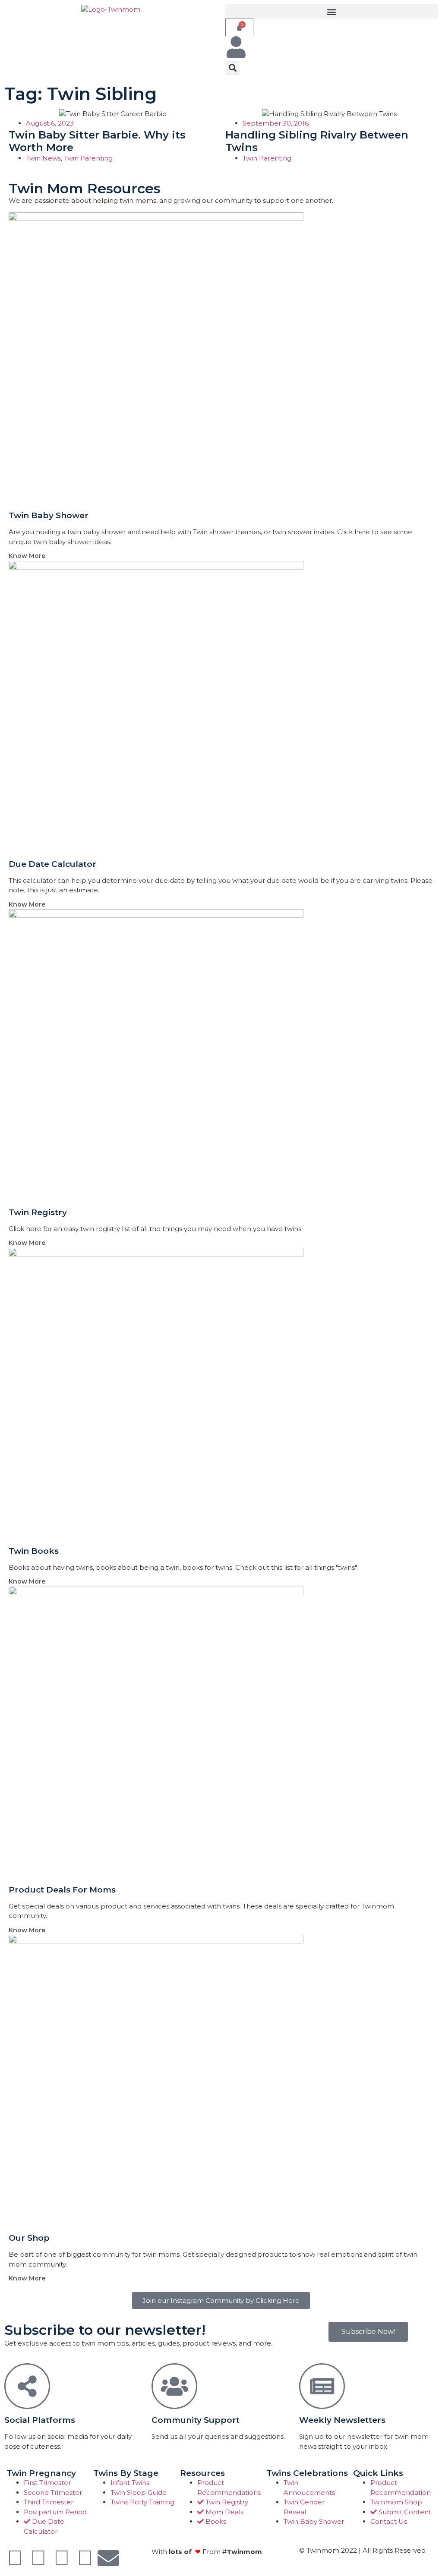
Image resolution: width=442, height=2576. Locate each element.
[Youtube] (38, 2558)
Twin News (43, 158)
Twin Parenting (88, 158)
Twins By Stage (126, 2473)
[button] (331, 11)
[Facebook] (15, 2558)
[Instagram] (62, 2558)
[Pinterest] (85, 2558)
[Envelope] (108, 2558)
